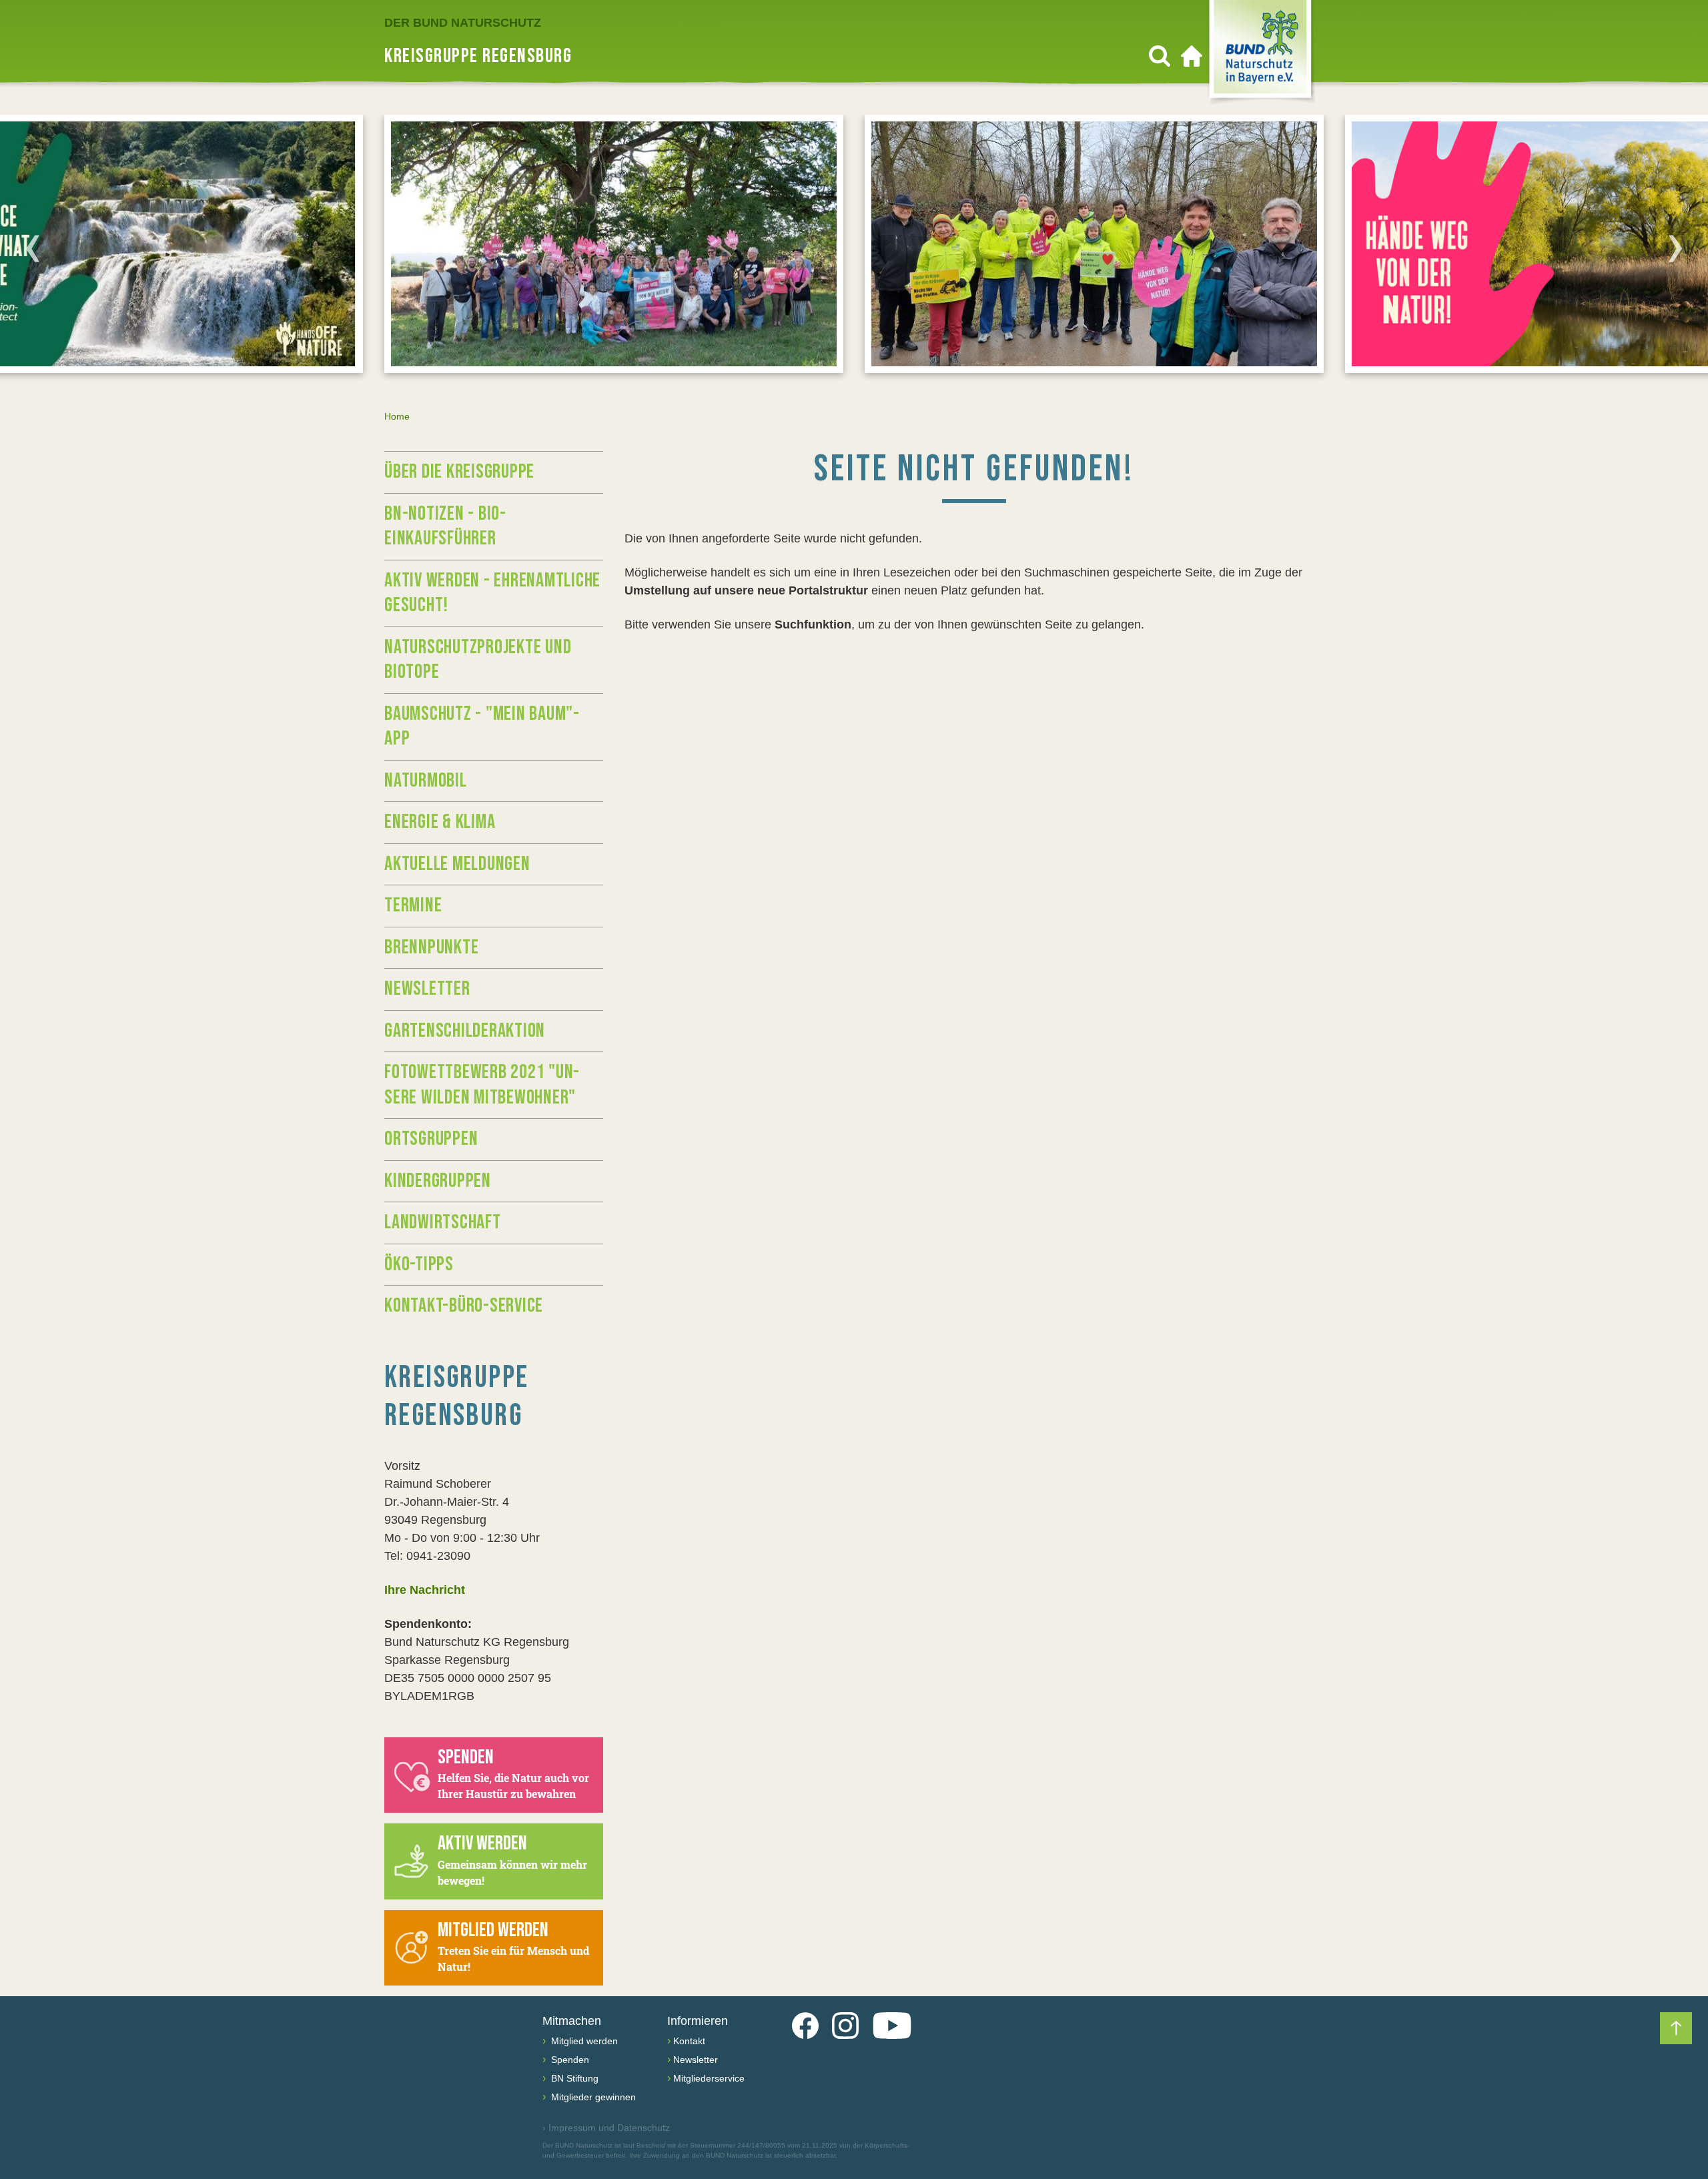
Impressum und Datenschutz (606, 2128)
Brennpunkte (431, 947)
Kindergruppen (438, 1181)
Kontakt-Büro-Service (464, 1306)
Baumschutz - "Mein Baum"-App (482, 727)
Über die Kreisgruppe (459, 472)
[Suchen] (1160, 56)
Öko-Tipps (419, 1264)
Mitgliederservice (709, 2078)
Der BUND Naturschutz (463, 23)
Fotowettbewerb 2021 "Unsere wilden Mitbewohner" (482, 1085)
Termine (413, 905)
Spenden (569, 2060)
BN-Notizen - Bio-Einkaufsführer (445, 526)
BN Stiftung (573, 2078)
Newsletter (427, 989)
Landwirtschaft (443, 1222)
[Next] (1675, 248)
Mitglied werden (583, 2041)
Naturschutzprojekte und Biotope (478, 660)
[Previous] (33, 248)
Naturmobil (426, 781)
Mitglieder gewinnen (592, 2097)
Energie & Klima (440, 822)
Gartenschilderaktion (465, 1031)
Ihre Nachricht (425, 1590)
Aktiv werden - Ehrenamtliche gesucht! (492, 593)
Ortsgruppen (431, 1139)
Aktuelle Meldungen (457, 864)
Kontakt (689, 2041)
